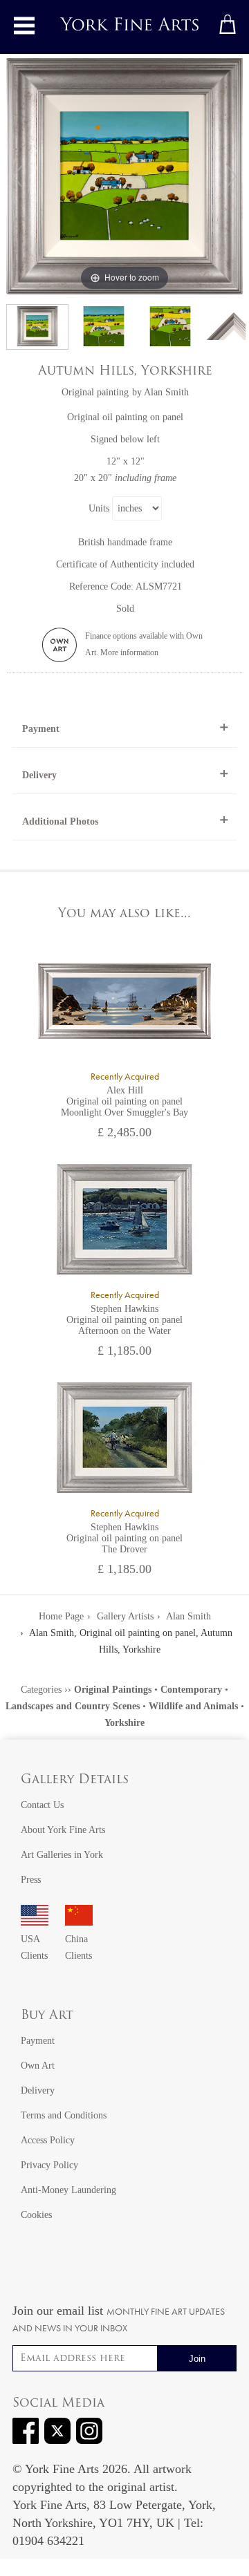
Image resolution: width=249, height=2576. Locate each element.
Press (31, 1880)
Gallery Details (75, 1780)
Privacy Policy (49, 2165)
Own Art (38, 2066)
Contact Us (42, 1805)
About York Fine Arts (63, 1830)
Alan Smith (166, 392)
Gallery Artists (125, 1616)
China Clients (79, 1947)
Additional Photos (60, 821)
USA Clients (34, 1947)
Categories (41, 1690)
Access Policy (48, 2140)
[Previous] (17, 176)
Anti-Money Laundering (68, 2190)
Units (99, 508)
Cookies (36, 2215)
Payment (41, 729)
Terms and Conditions (64, 2115)
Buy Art (47, 2016)
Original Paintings (113, 1690)
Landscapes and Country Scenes (73, 1706)
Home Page (61, 1616)
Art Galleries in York (62, 1855)
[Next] (232, 176)
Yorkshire (124, 1723)
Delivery (39, 775)
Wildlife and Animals (193, 1706)
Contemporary (191, 1690)
